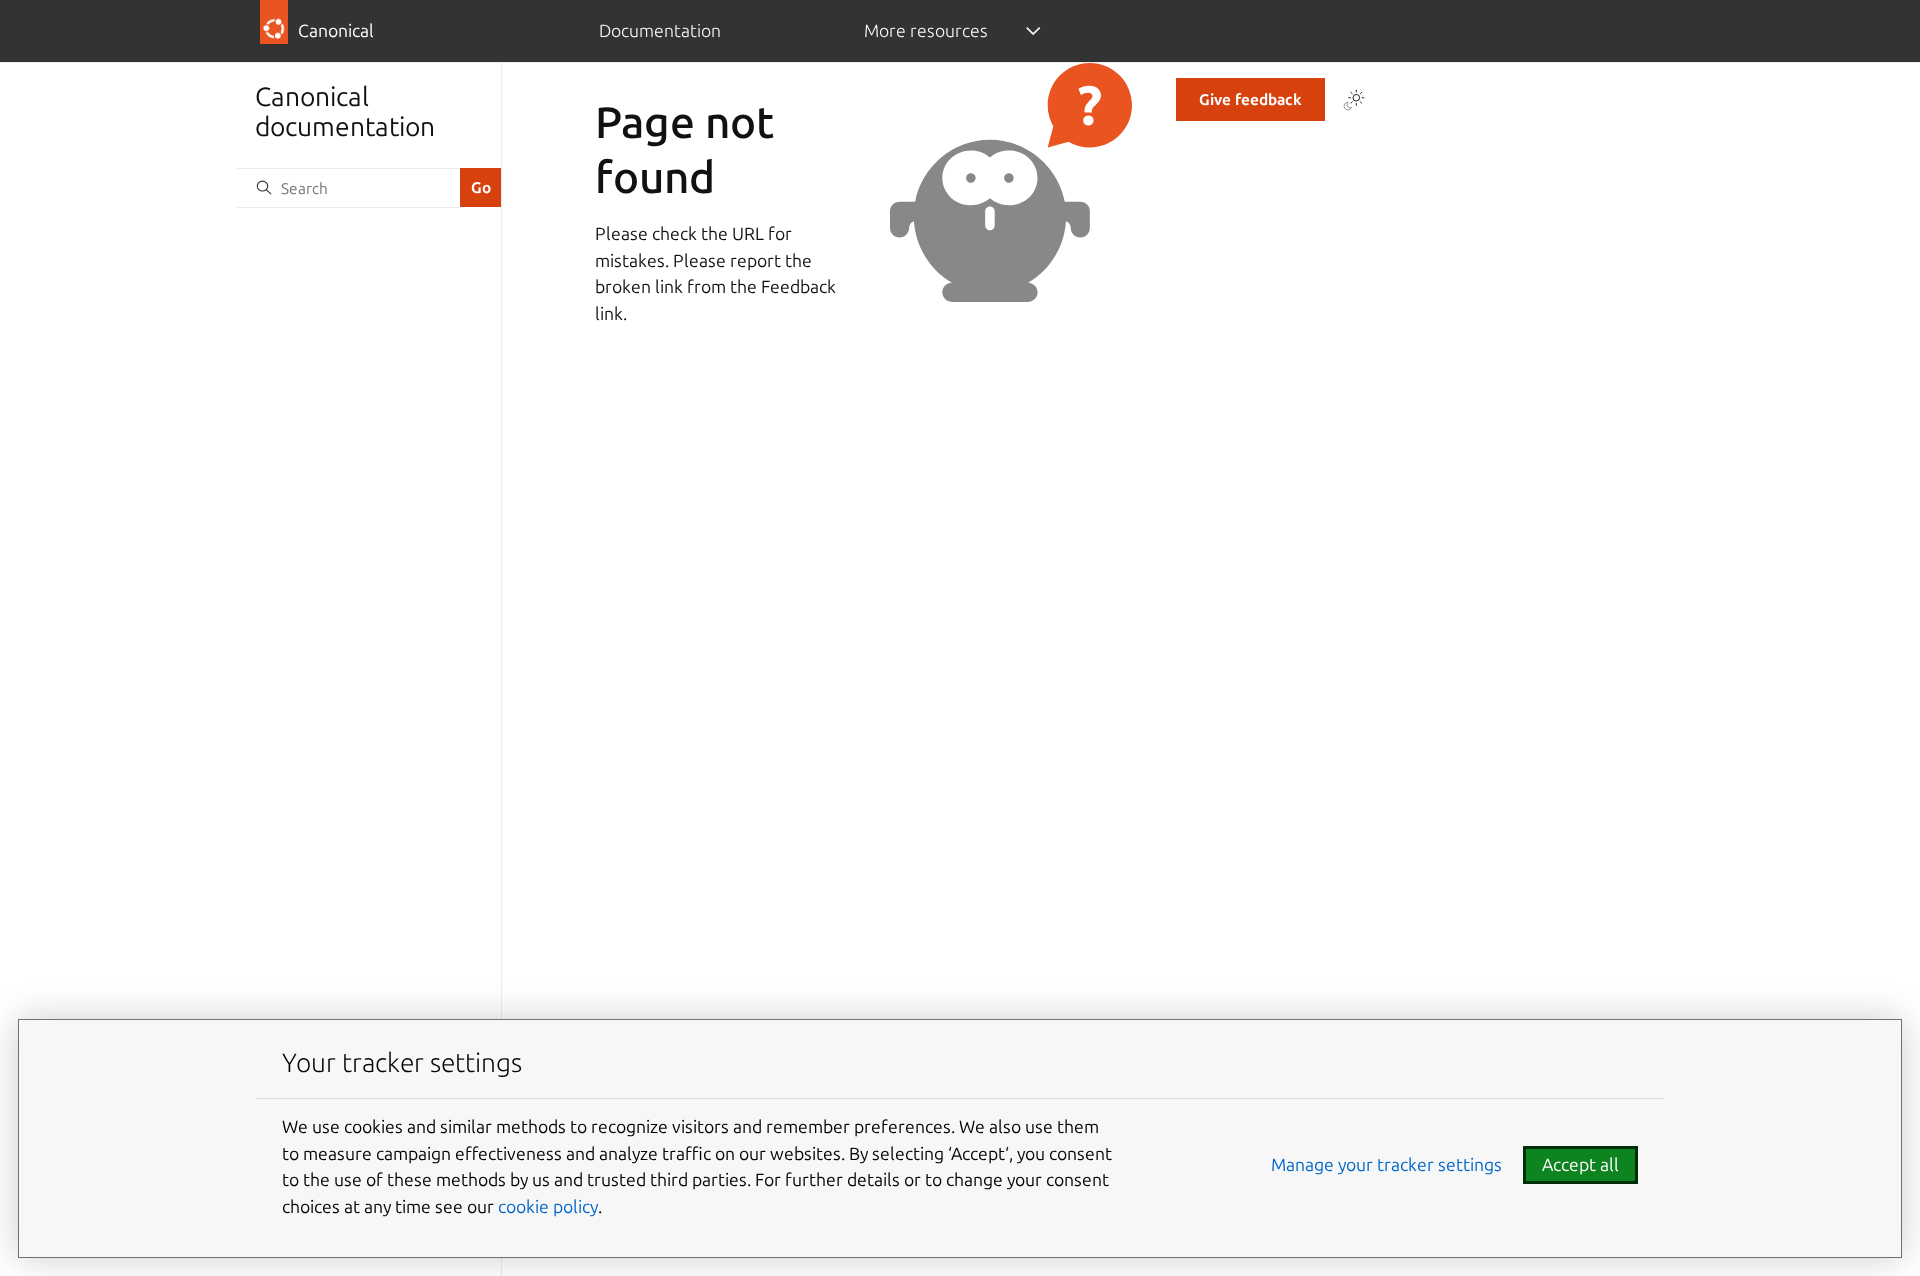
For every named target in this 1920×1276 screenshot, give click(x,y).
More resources (926, 30)
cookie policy (548, 1206)
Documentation (660, 30)
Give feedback (1250, 99)
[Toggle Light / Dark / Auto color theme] (1354, 100)
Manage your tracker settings (1386, 1164)
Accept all (1580, 1164)
